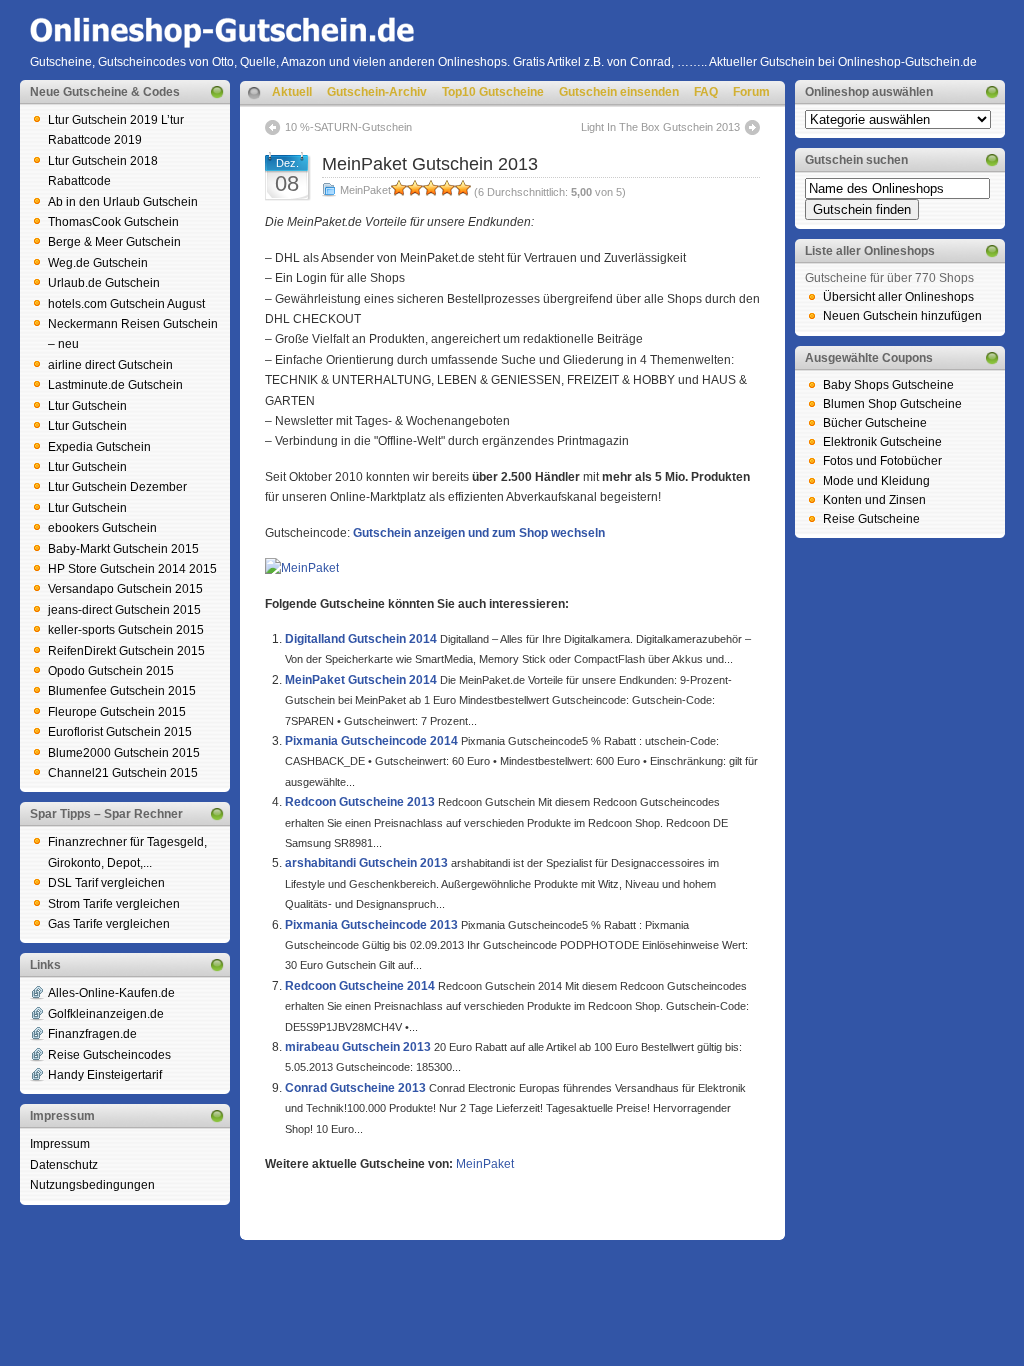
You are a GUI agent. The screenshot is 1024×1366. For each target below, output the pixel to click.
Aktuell (292, 92)
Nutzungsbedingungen (92, 1185)
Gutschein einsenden (619, 92)
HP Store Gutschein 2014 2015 (132, 569)
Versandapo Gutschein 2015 (125, 589)
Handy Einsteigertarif (105, 1075)
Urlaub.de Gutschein (104, 283)
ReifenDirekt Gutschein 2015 (126, 651)
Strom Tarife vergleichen (114, 904)
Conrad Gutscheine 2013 (355, 1088)
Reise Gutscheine (871, 519)
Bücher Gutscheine (875, 423)
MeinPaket (365, 190)
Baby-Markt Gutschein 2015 (123, 549)
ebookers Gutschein (102, 528)
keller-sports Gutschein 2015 (126, 630)
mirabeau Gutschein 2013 (358, 1047)
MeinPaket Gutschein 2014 (361, 680)
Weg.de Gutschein (98, 263)
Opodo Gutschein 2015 (111, 671)
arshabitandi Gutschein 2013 (366, 863)
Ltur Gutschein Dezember (117, 487)
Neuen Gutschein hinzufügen (902, 316)
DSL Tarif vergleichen (106, 883)
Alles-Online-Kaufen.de (111, 993)
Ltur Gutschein (87, 406)
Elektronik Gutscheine (882, 442)
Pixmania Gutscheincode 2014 (371, 741)
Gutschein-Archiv (377, 92)
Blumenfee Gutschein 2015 (122, 691)
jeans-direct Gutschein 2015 (124, 610)
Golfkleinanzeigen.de (106, 1014)
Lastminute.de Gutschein (115, 385)
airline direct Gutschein (110, 365)
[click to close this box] (217, 92)
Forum (751, 92)
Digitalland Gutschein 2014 (361, 639)
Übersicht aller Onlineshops (898, 297)
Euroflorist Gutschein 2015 (120, 732)
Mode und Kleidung (876, 481)
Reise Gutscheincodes (109, 1055)
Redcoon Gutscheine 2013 (360, 802)
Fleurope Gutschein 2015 (117, 712)
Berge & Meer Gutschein (114, 242)
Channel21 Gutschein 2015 (123, 773)
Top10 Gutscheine (493, 92)
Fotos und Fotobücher (882, 461)
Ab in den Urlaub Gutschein (123, 202)
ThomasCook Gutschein (113, 222)
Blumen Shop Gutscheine (892, 404)
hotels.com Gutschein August (126, 304)
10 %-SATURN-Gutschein (348, 127)
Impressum (60, 1144)
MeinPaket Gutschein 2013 (430, 164)
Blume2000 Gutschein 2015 (124, 753)
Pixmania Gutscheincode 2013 (371, 925)
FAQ (706, 92)
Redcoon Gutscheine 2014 (360, 986)
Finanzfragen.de (92, 1034)
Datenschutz (64, 1165)
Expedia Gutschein (99, 447)
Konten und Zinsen (874, 500)
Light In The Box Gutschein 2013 (660, 127)
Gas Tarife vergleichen (109, 924)
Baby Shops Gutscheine (888, 385)
